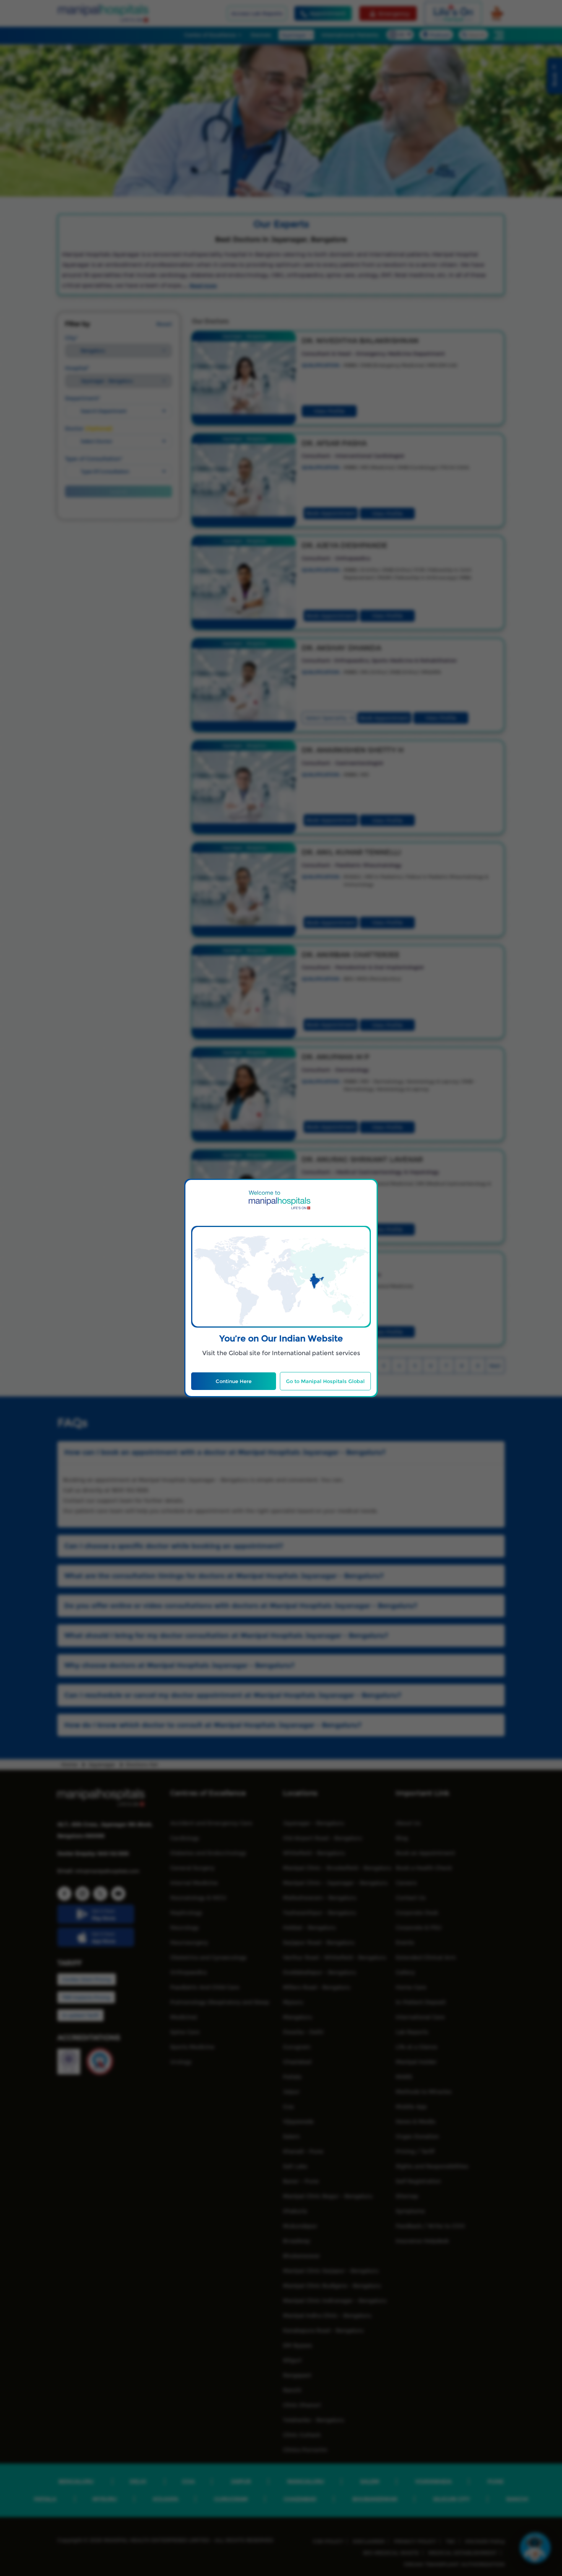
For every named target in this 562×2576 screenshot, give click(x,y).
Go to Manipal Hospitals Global (325, 1381)
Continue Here (234, 1381)
